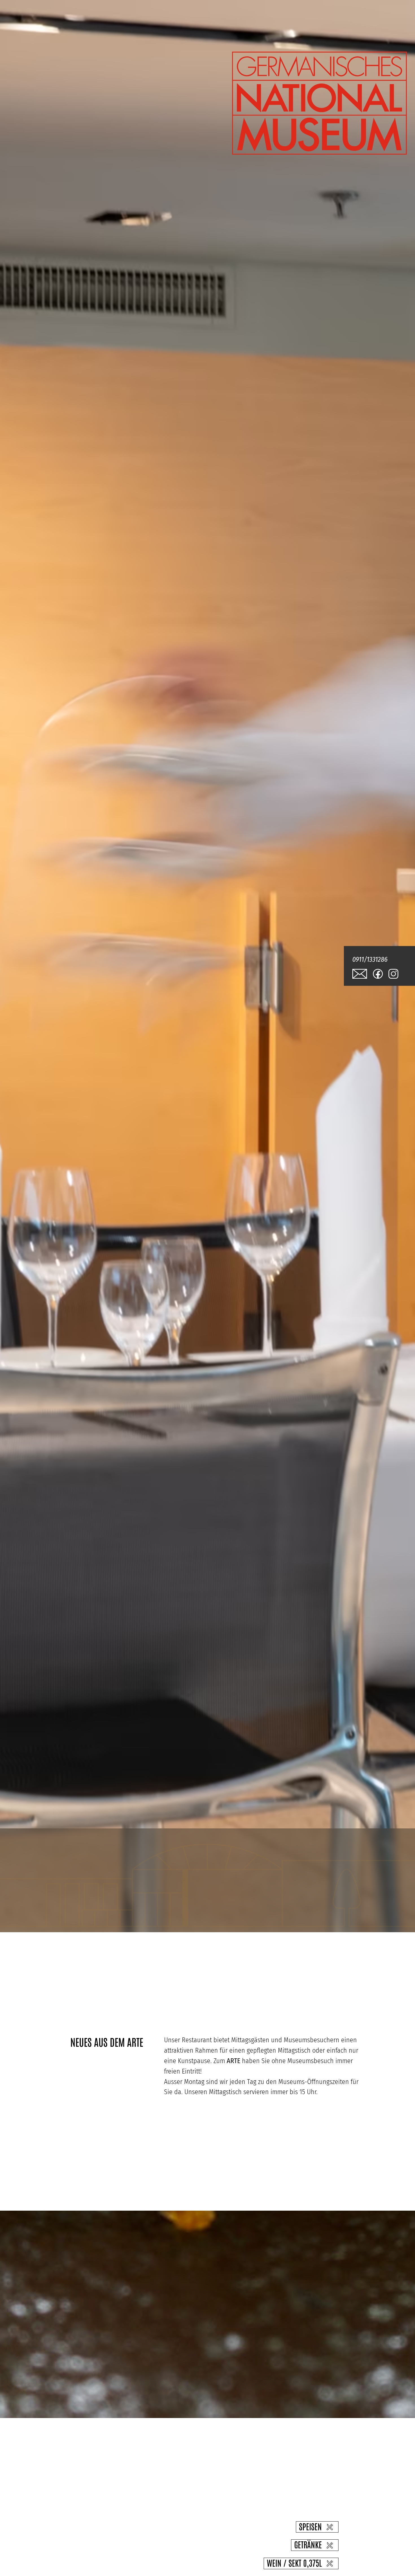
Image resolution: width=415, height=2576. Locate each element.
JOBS (374, 1913)
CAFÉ (147, 1913)
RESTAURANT (95, 1913)
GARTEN (186, 1913)
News (42, 1913)
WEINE (285, 1913)
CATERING (237, 1913)
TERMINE (331, 1913)
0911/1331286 (370, 959)
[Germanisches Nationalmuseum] (319, 152)
